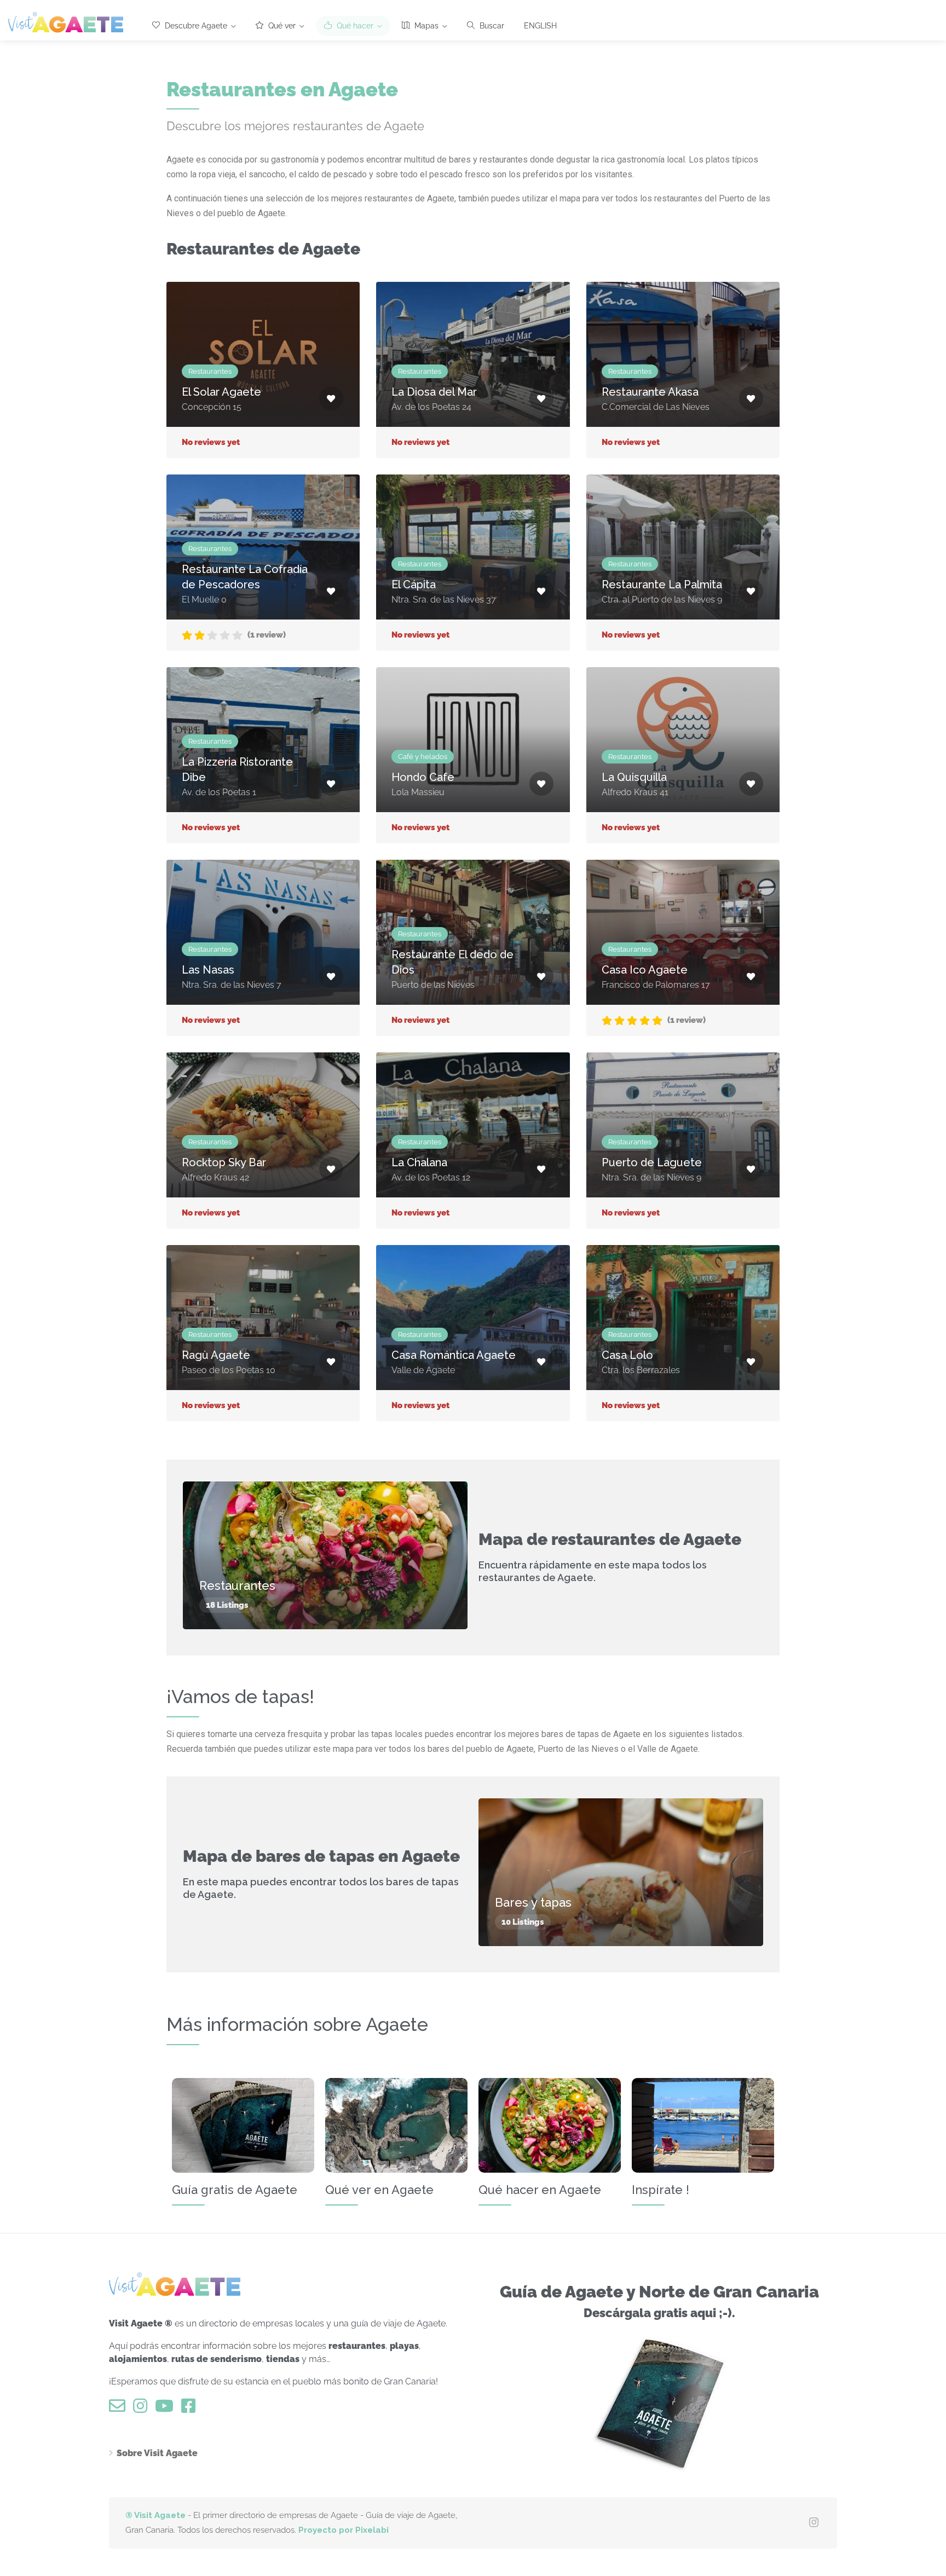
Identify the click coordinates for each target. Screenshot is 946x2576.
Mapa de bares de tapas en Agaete (321, 1856)
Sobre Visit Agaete (157, 2453)
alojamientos (138, 2359)
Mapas (425, 26)
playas (404, 2346)
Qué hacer (354, 26)
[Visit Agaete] (66, 22)
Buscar (491, 26)
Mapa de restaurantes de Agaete (610, 1539)
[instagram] (814, 2523)
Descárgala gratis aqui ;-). (659, 2313)
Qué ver (281, 26)
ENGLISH (540, 26)
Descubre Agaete (195, 26)
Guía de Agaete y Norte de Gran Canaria (659, 2292)
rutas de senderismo (217, 2359)
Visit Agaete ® (141, 2323)
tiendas (283, 2359)
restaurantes (357, 2346)
